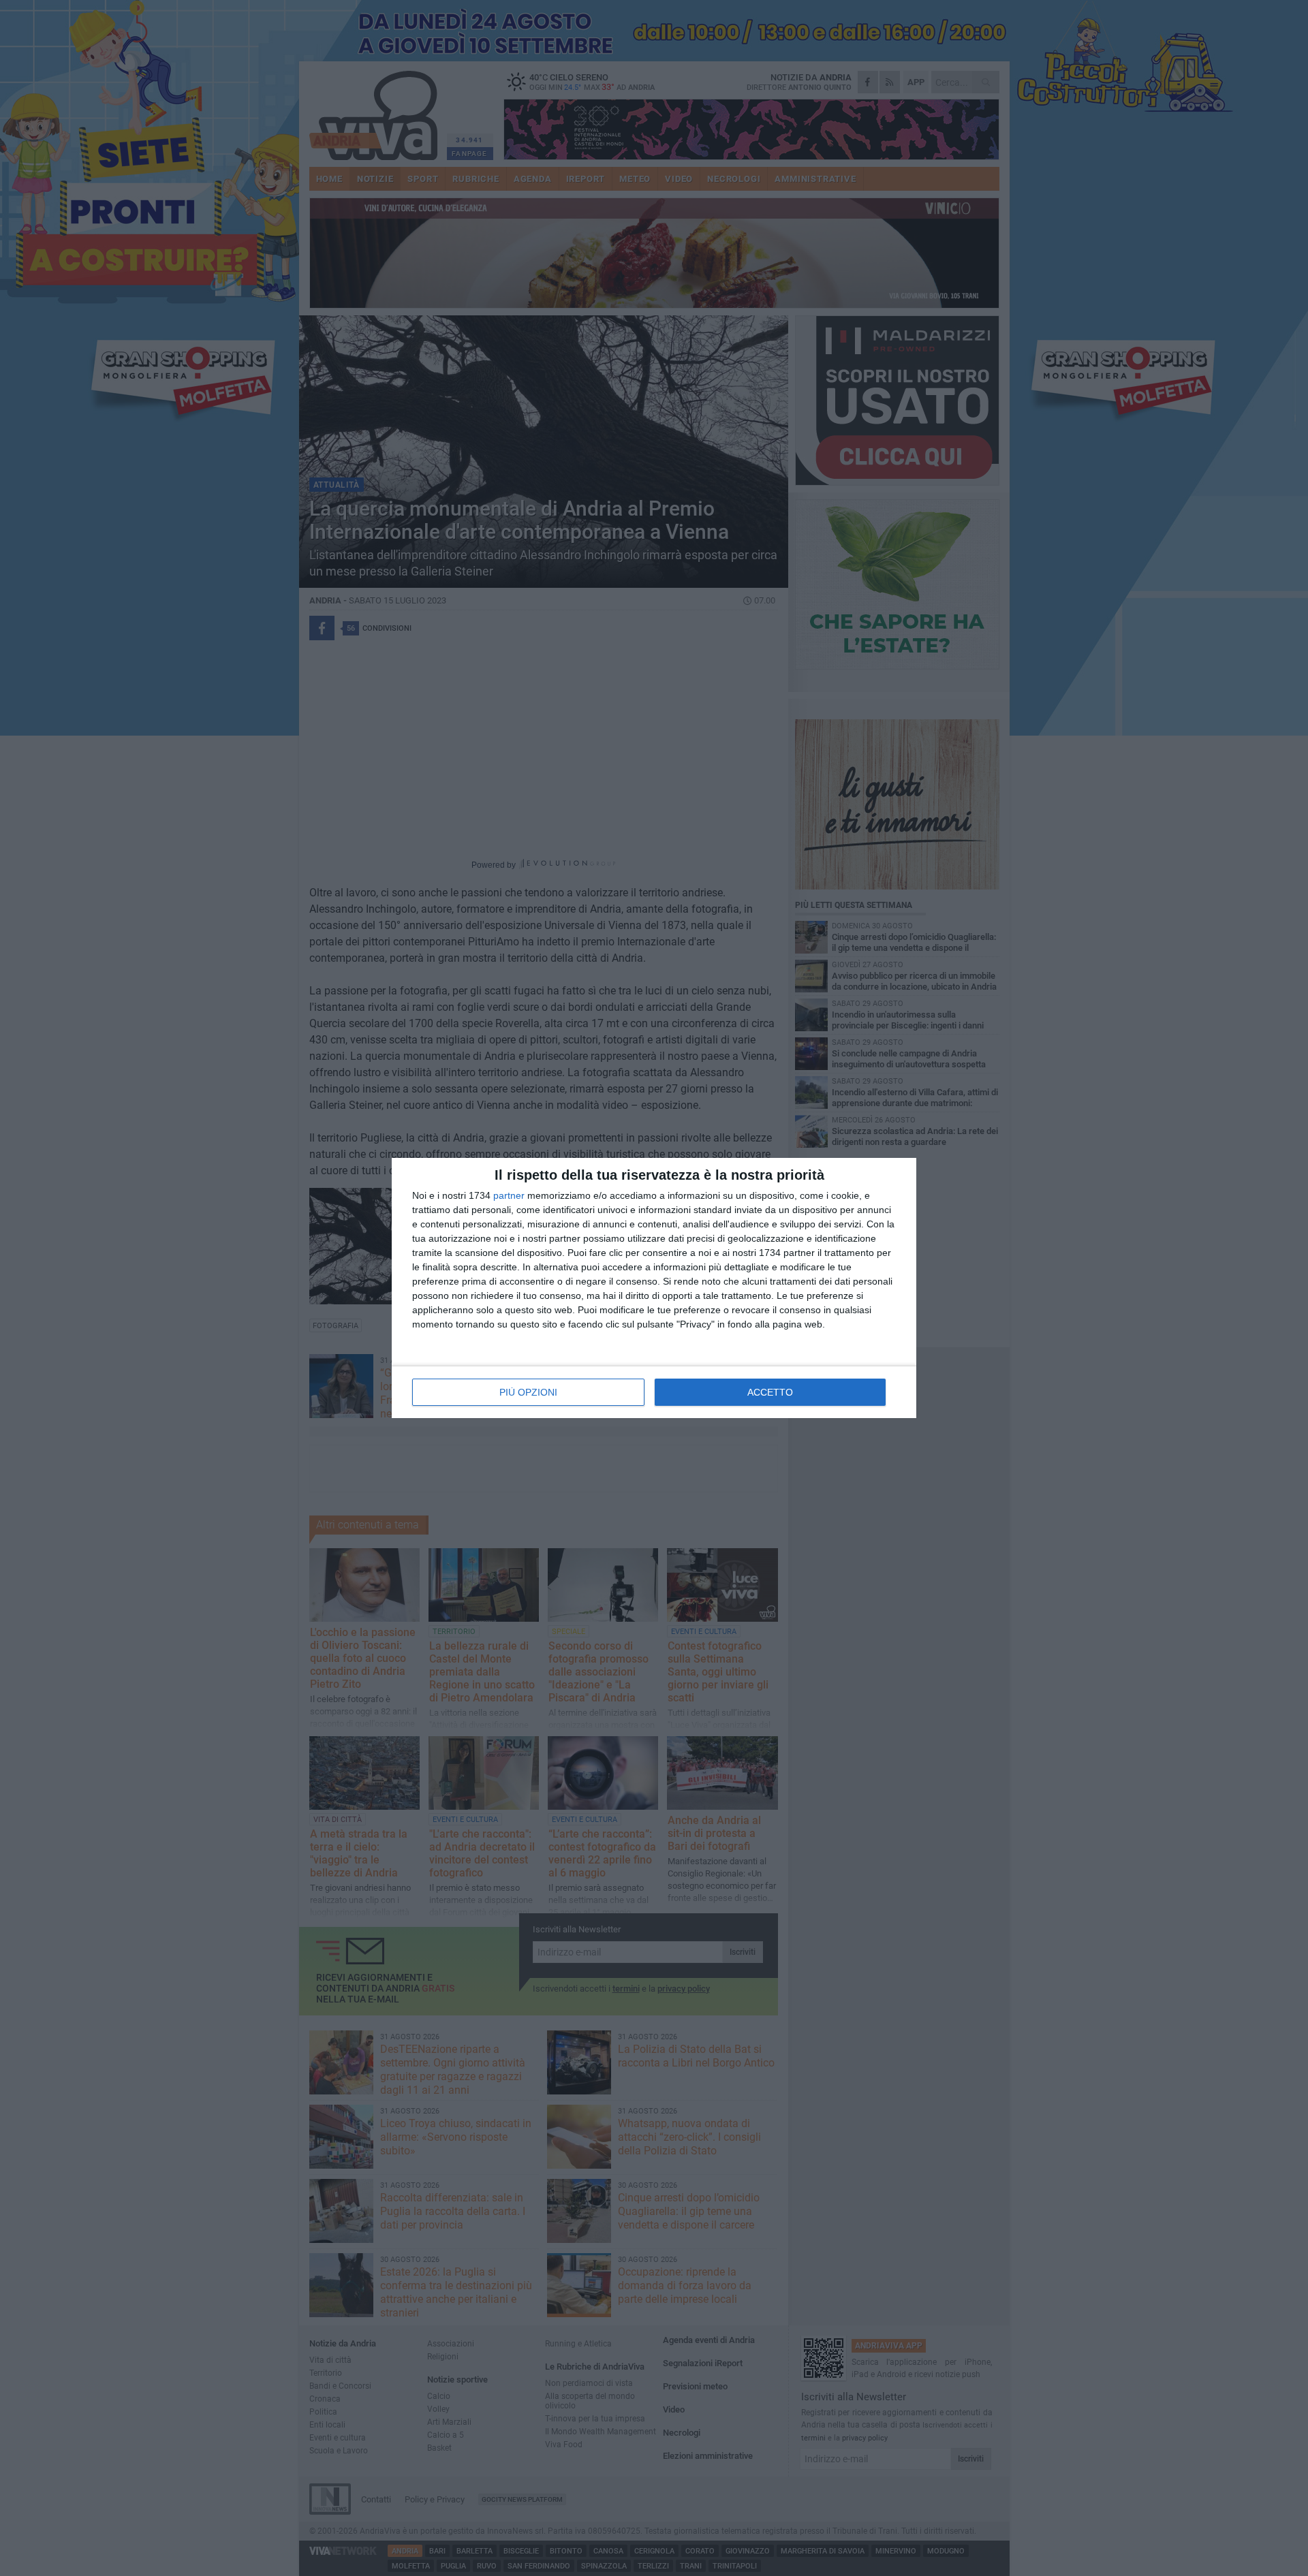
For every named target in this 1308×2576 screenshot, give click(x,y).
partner (509, 1195)
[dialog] (654, 1288)
